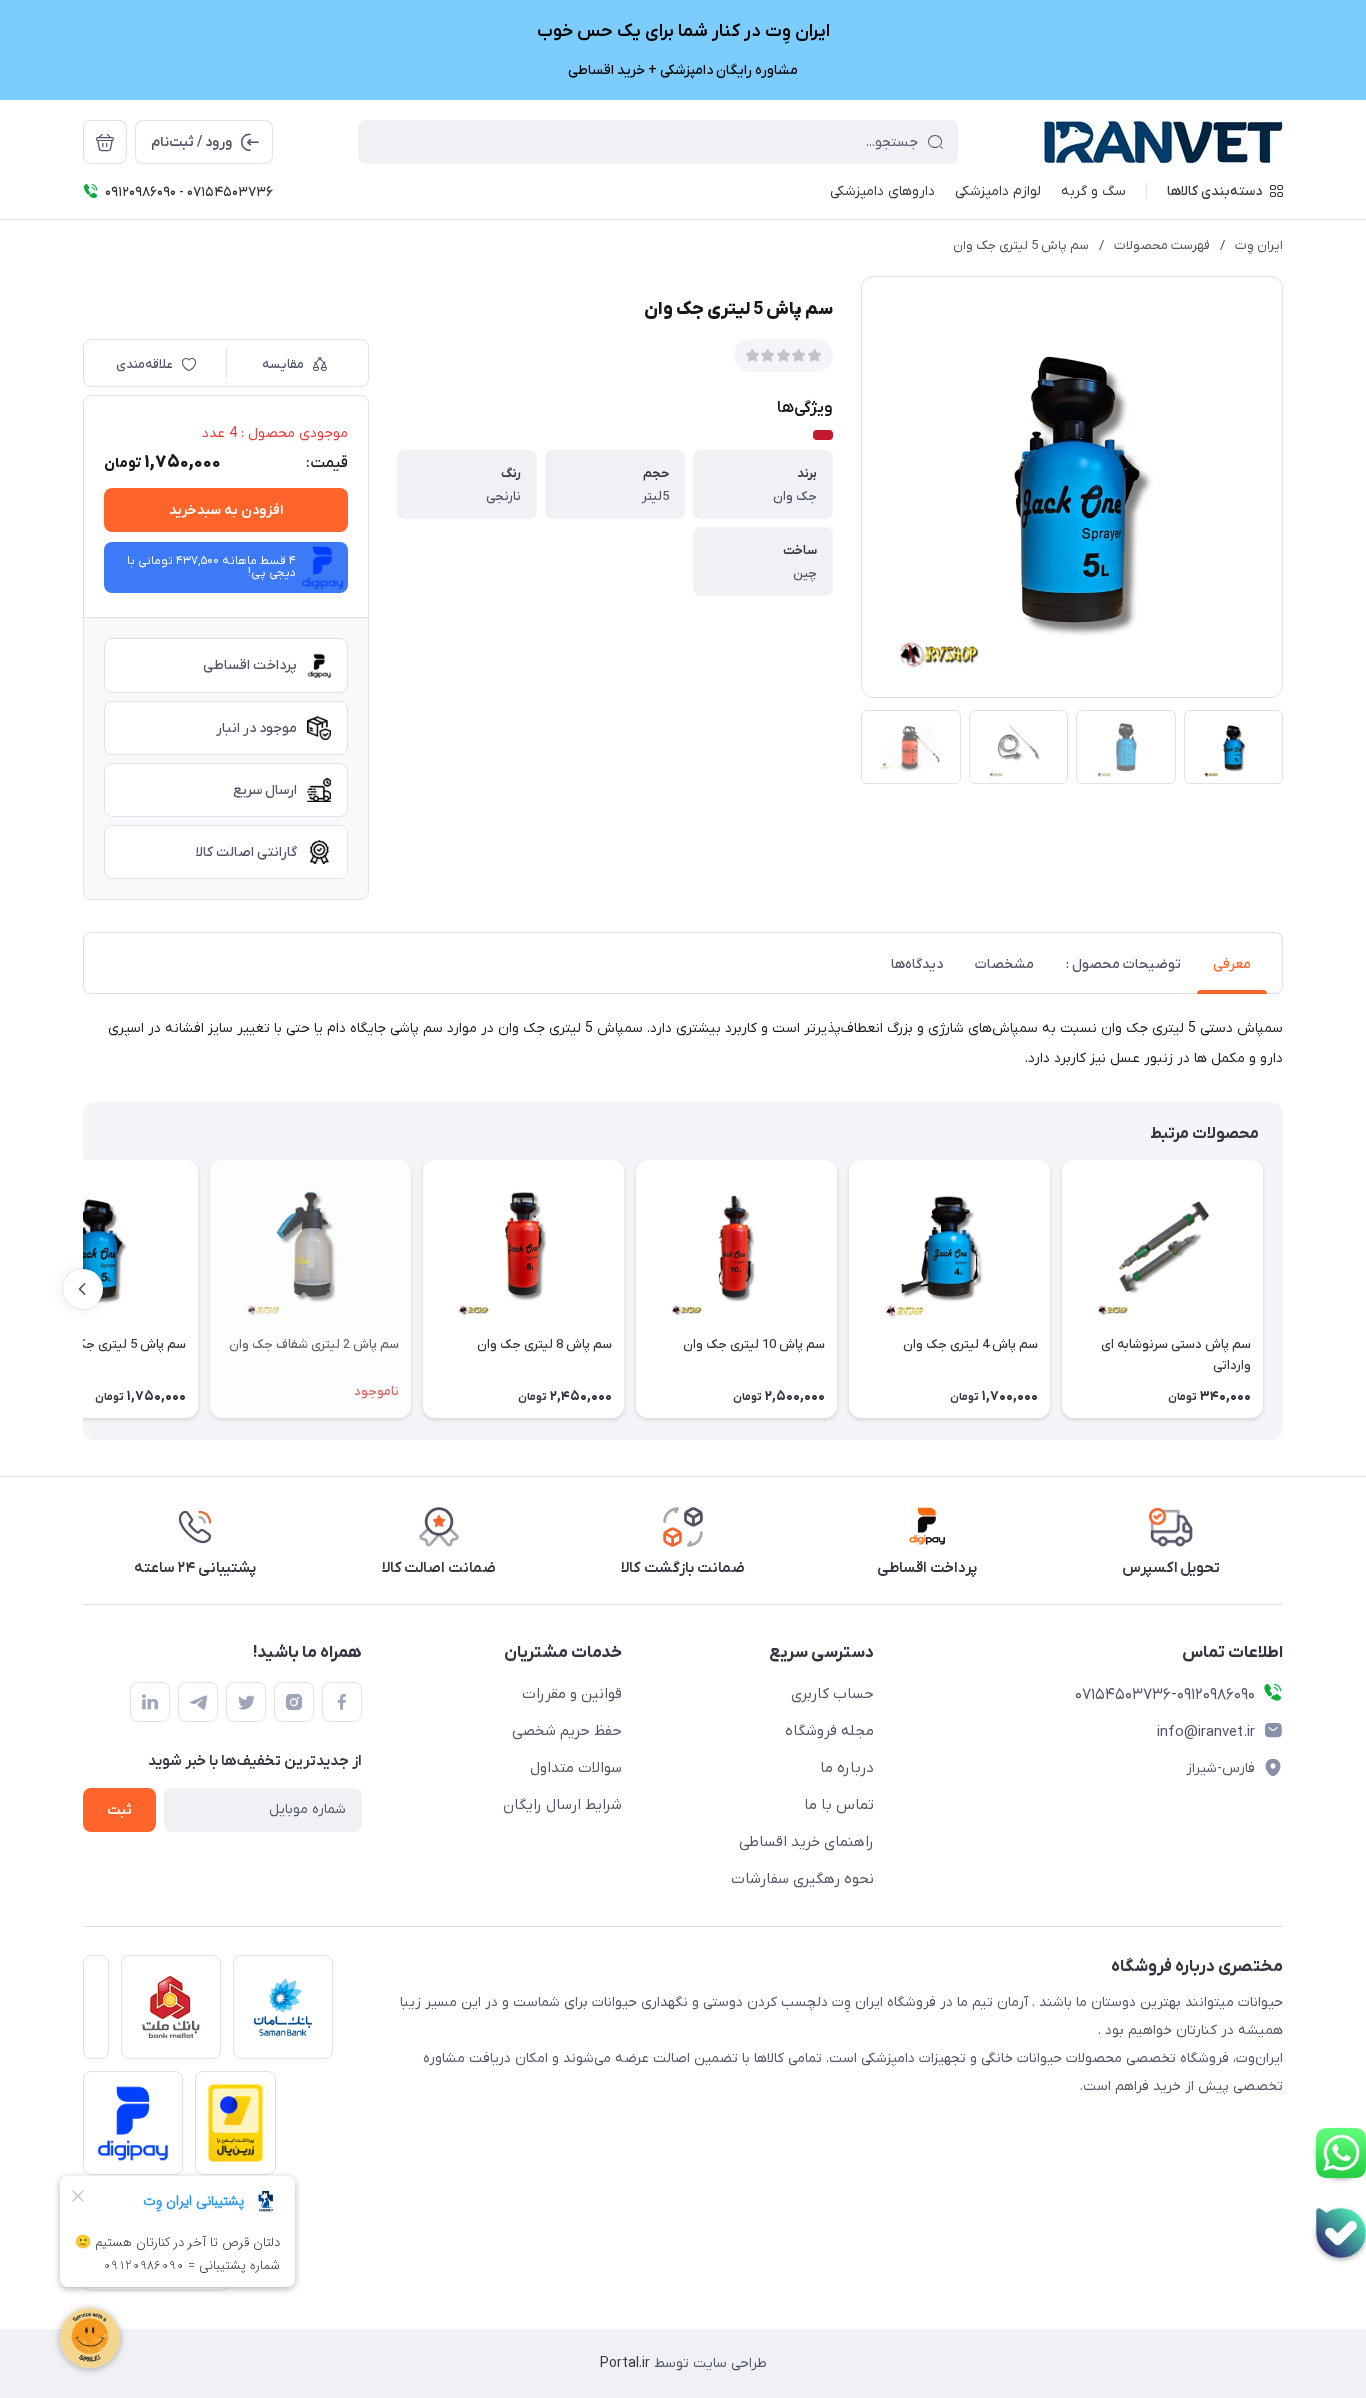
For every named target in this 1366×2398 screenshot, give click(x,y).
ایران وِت (1259, 245)
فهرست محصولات (1162, 245)
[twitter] (246, 1702)
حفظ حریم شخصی (567, 1731)
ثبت (119, 1810)
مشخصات (1004, 964)
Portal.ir (625, 2363)
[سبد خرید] (105, 142)
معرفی (1232, 964)
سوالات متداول (576, 1768)
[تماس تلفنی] (1341, 2233)
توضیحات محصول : (1123, 964)
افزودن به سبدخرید (226, 510)
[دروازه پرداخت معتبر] (229, 2129)
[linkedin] (150, 1702)
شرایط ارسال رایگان (562, 1805)
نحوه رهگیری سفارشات (802, 1879)
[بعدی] (83, 1289)
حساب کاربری (832, 1694)
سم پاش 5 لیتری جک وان (1021, 245)
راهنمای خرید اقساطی (806, 1842)
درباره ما (847, 1768)
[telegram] (198, 1702)
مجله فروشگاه (829, 1731)
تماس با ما (839, 1805)
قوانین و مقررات (572, 1694)
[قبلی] (1283, 1289)
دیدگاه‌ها (917, 964)
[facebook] (342, 1702)
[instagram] (294, 1702)
